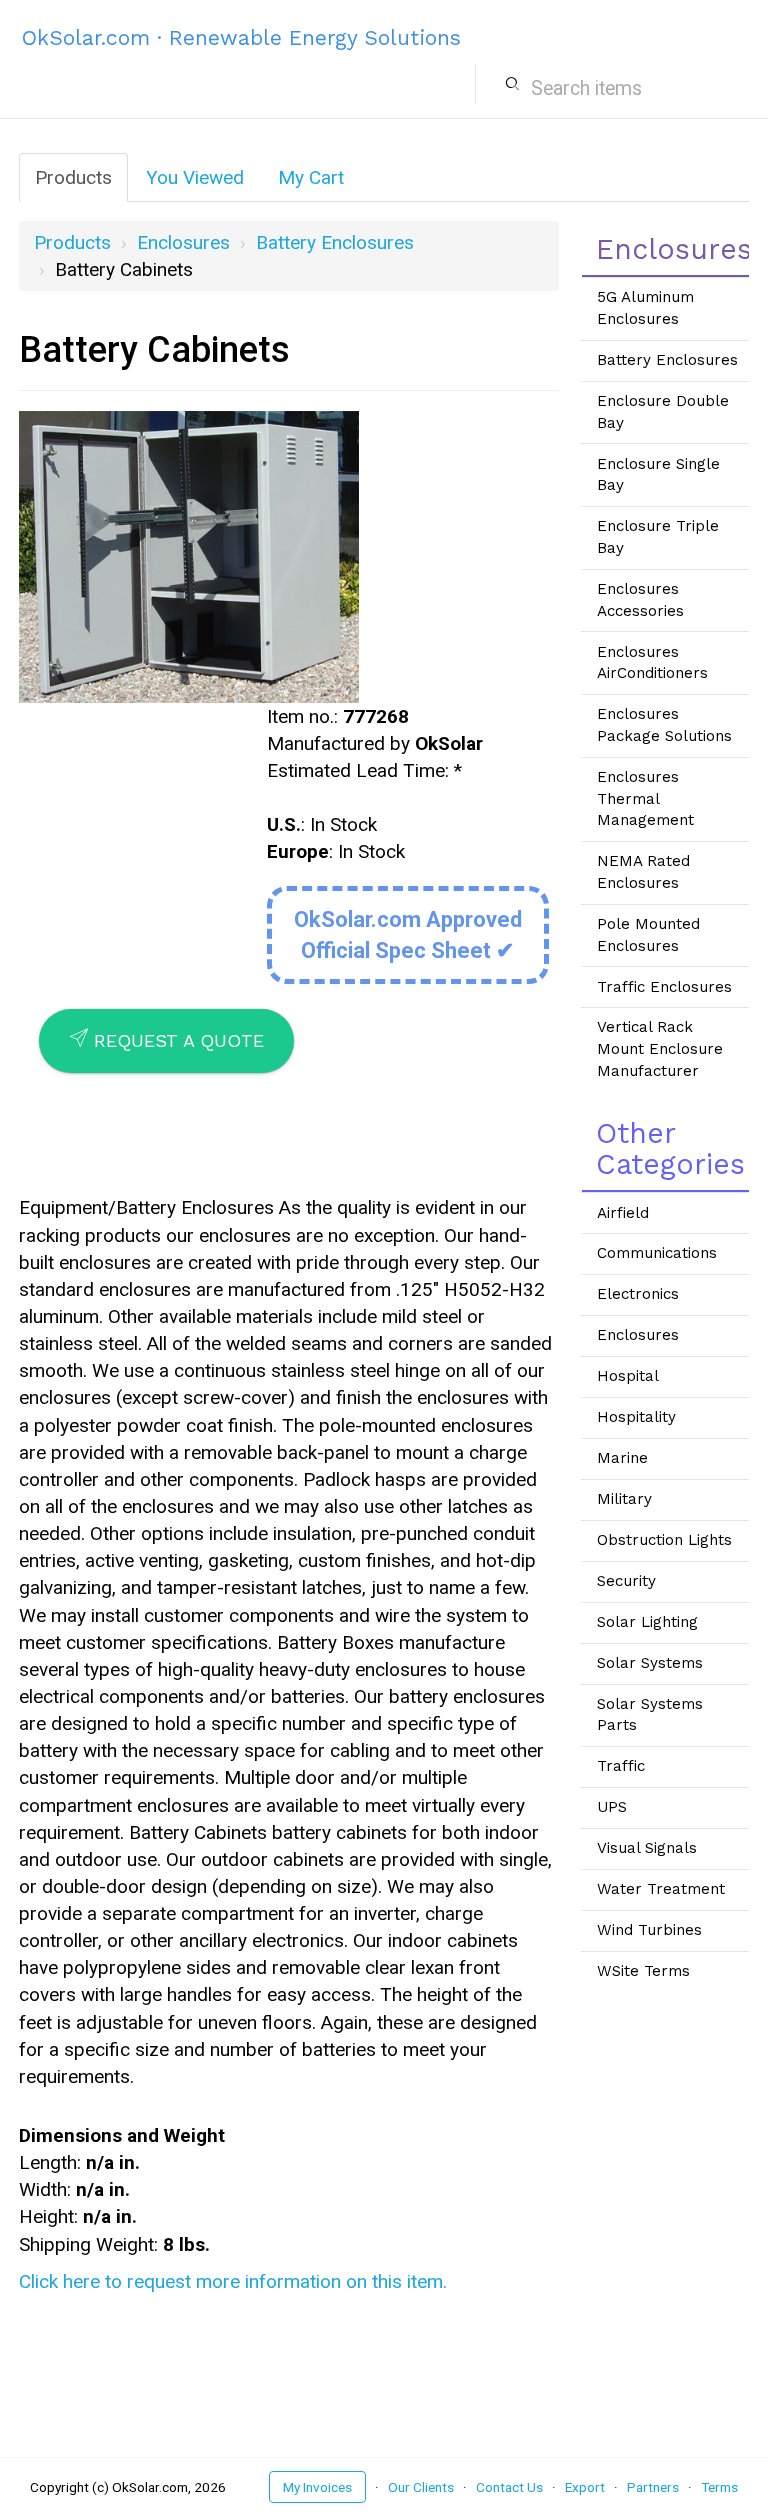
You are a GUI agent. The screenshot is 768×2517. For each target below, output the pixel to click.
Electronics (638, 1294)
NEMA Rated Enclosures (643, 872)
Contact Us (509, 2487)
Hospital (628, 1376)
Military (624, 1499)
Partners (653, 2487)
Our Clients (421, 2487)
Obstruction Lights (664, 1540)
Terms (719, 2487)
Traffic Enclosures (664, 987)
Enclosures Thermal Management (645, 798)
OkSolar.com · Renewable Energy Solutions (241, 37)
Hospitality (636, 1417)
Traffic (621, 1766)
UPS (612, 1807)
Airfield (623, 1213)
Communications (657, 1253)
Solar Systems (650, 1663)
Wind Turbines (649, 1930)
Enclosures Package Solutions (664, 725)
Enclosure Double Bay (663, 412)
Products (73, 177)
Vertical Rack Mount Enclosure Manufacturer (660, 1048)
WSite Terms (643, 1971)
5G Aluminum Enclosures (645, 308)
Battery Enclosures (335, 242)
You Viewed (195, 177)
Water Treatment (661, 1889)
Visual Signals (647, 1848)
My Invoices (317, 2487)
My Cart (311, 177)
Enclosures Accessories (640, 600)
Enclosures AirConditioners (652, 663)
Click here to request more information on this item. (233, 2281)
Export (585, 2487)
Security (626, 1581)
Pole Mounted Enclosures (648, 935)
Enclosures (183, 242)
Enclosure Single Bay (658, 475)
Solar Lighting (647, 1622)
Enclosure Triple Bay (658, 537)
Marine (622, 1458)
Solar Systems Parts (650, 1715)
